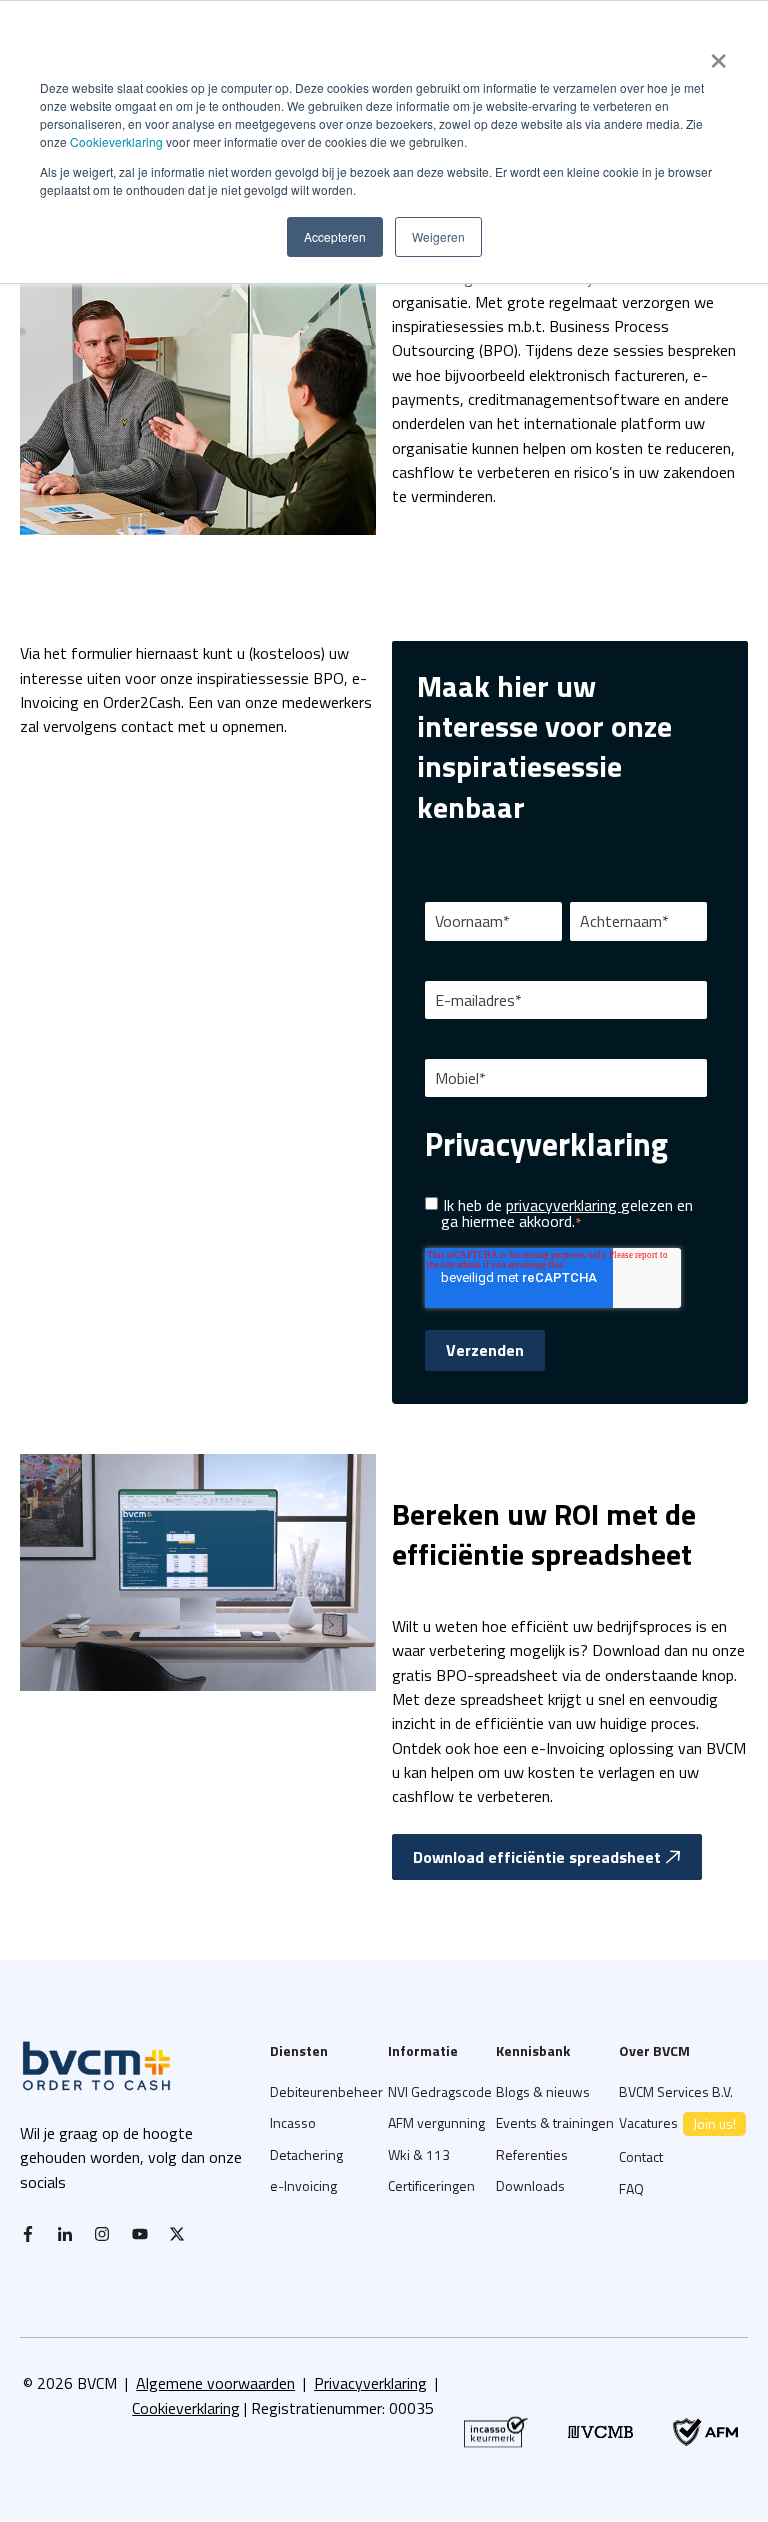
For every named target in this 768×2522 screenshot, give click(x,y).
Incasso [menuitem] (293, 2122)
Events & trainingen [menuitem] (555, 2122)
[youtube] (145, 2234)
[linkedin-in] (70, 2234)
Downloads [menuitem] (530, 2185)
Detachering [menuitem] (306, 2154)
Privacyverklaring (370, 2383)
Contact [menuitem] (641, 2156)
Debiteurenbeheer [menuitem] (326, 2091)
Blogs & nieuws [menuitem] (543, 2091)
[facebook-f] (33, 2234)
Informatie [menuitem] (423, 2050)
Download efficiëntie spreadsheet (537, 1857)
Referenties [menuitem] (532, 2154)
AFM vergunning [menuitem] (436, 2122)
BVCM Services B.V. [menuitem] (676, 2091)
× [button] (718, 54)
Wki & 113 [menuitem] (419, 2154)
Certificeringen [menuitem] (431, 2185)
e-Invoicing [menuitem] (303, 2185)
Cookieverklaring (116, 141)
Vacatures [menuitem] (677, 2123)
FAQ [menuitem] (631, 2188)
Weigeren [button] (438, 236)
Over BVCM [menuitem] (654, 2050)
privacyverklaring (563, 1205)
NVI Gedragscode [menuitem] (440, 2091)
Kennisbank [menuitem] (533, 2050)
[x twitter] (182, 2234)
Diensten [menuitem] (299, 2050)
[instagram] (107, 2234)
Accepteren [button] (335, 236)
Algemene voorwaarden (215, 2383)
